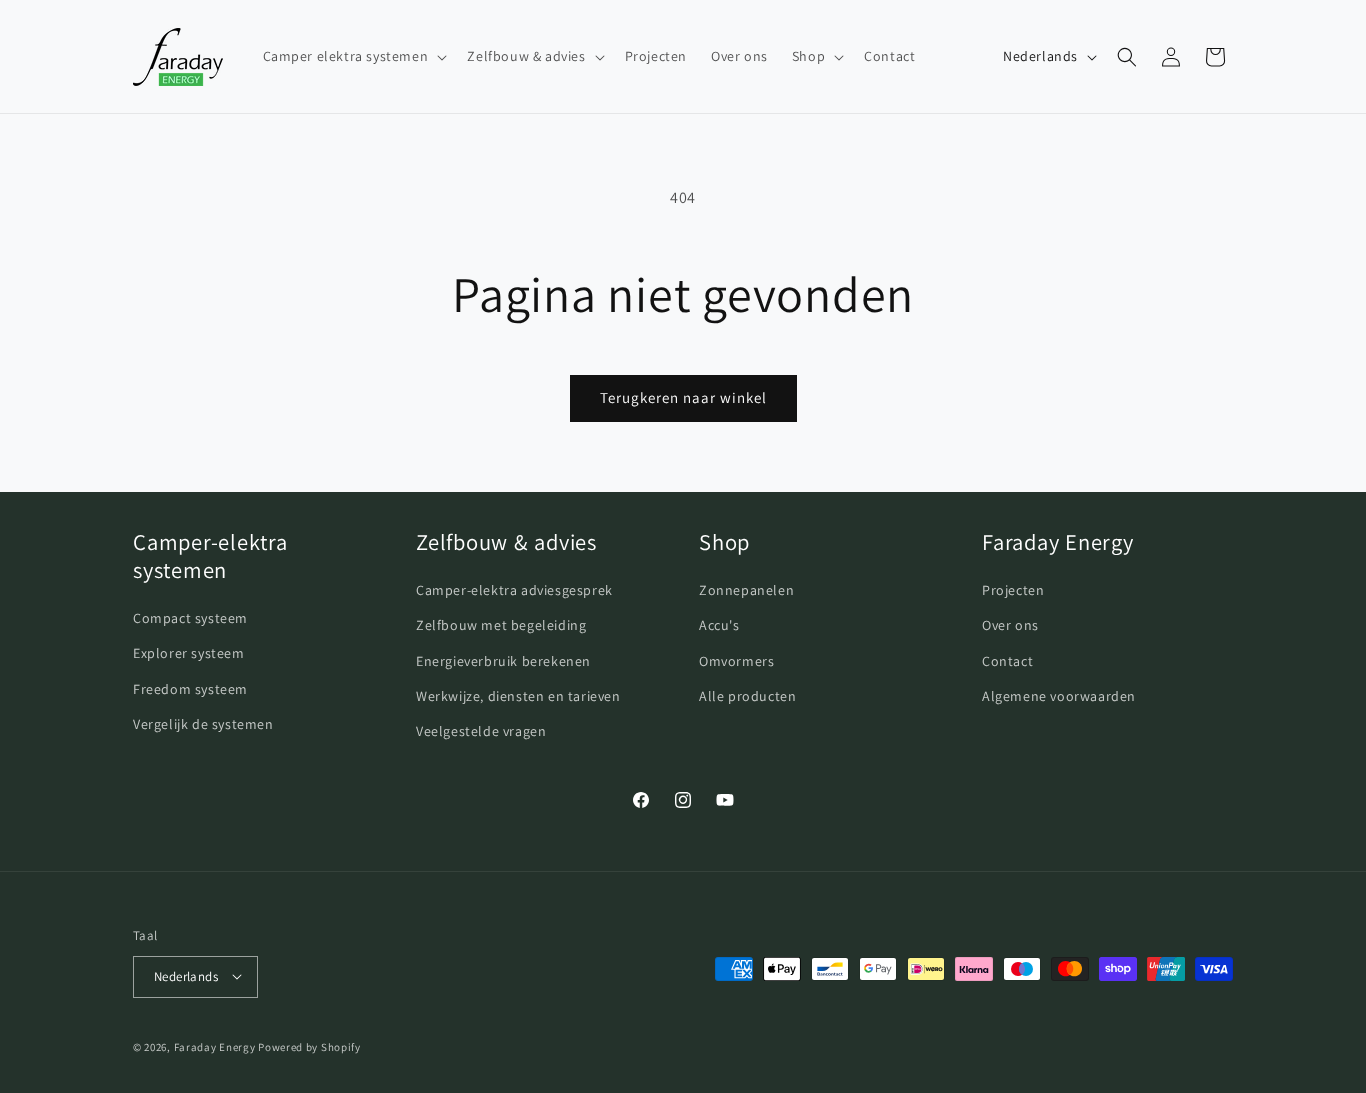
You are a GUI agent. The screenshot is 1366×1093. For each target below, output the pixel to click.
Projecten (1013, 590)
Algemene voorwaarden (1059, 695)
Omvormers (736, 660)
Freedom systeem (190, 688)
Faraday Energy (215, 1046)
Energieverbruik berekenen (503, 660)
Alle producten (747, 695)
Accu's (719, 625)
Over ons (1010, 625)
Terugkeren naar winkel (683, 397)
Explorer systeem (189, 653)
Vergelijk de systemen (203, 723)
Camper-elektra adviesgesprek (514, 590)
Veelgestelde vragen (481, 730)
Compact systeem (190, 618)
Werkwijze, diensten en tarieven (518, 695)
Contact (1007, 660)
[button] (353, 56)
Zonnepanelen (746, 590)
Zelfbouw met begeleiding (501, 625)
